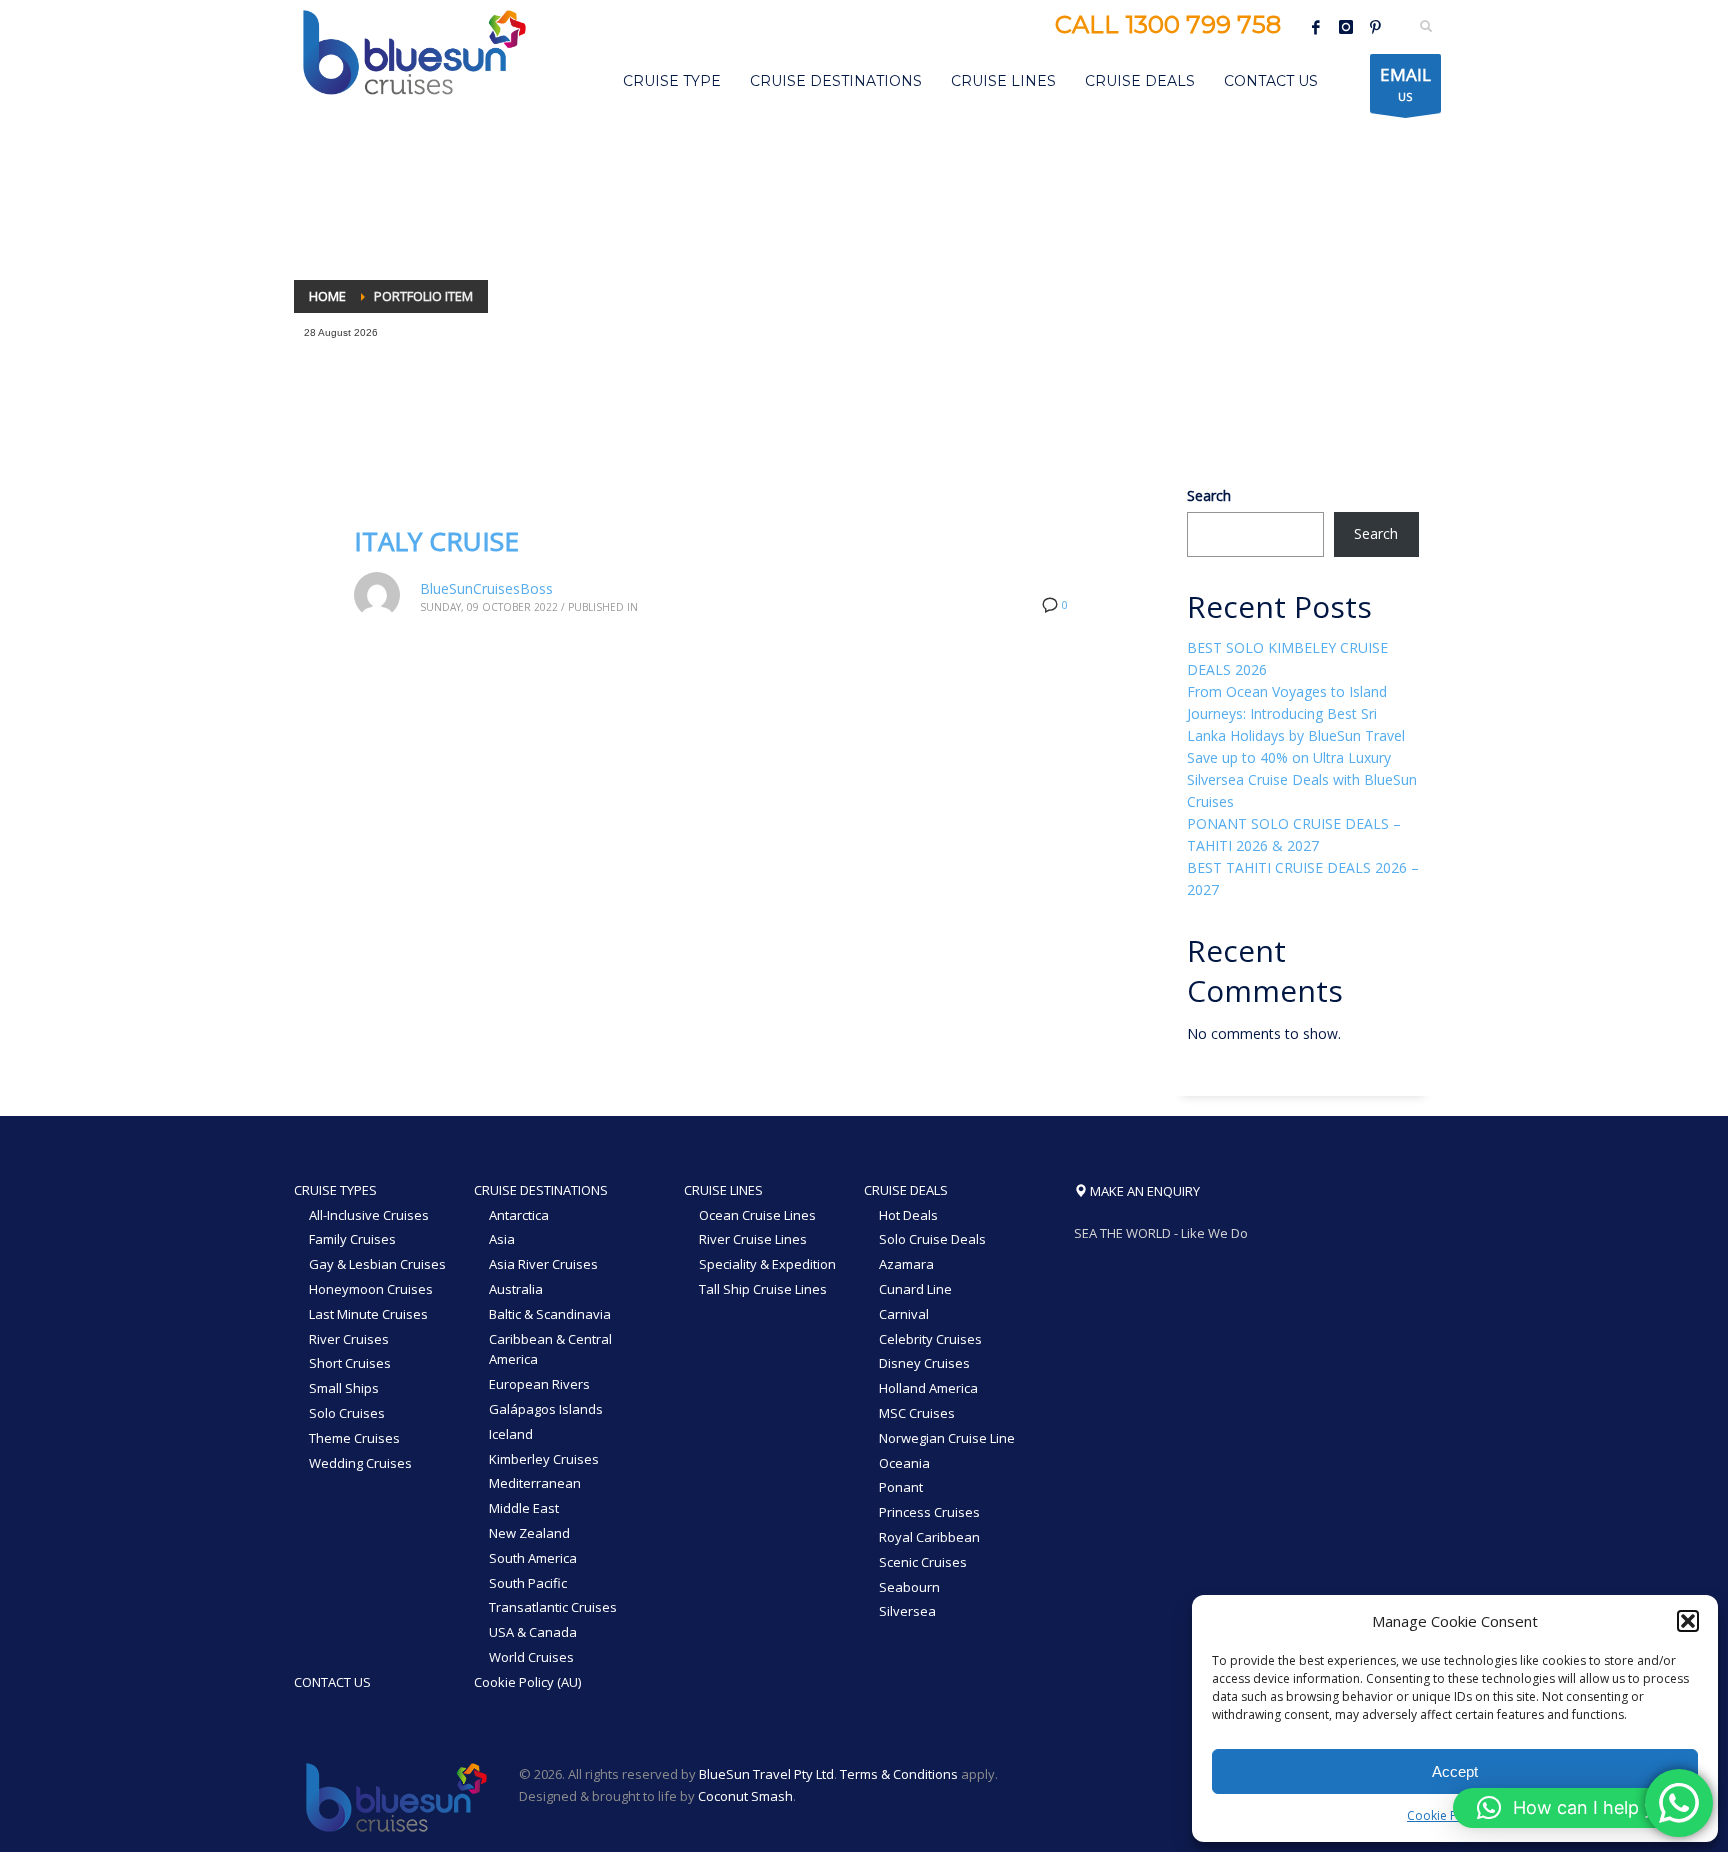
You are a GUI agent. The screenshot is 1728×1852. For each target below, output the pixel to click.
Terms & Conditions (899, 1774)
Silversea (907, 1611)
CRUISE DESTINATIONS (541, 1190)
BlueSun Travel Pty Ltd (766, 1774)
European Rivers (539, 1384)
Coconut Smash (745, 1796)
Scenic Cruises (923, 1562)
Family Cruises (352, 1239)
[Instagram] (1346, 27)
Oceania (904, 1463)
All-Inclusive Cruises (369, 1215)
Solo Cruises (347, 1413)
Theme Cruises (354, 1438)
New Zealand (529, 1533)
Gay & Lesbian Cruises (377, 1264)
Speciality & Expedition (767, 1264)
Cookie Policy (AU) (527, 1682)
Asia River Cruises (543, 1264)
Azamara (906, 1264)
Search (1209, 495)
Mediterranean (535, 1483)
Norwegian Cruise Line (947, 1438)
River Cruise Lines (753, 1239)
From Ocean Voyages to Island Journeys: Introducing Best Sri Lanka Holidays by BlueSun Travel (1296, 713)
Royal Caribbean (929, 1537)
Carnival (904, 1314)
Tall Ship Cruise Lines (763, 1289)
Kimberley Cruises (544, 1459)
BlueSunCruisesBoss (486, 588)
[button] (1688, 1621)
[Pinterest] (1376, 27)
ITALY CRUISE (436, 541)
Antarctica (519, 1215)
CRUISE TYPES (335, 1190)
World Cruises (531, 1657)
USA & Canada (533, 1632)
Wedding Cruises (360, 1463)
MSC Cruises (917, 1413)
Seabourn (909, 1587)
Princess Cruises (929, 1512)
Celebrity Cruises (930, 1339)
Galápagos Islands (546, 1409)
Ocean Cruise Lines (757, 1215)
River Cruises (349, 1339)
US (1405, 83)
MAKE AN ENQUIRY (1143, 1191)
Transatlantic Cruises (553, 1607)
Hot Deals (908, 1215)
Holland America (928, 1388)
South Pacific (528, 1583)
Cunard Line (915, 1289)
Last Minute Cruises (368, 1314)
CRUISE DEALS (906, 1190)
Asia (502, 1239)
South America (533, 1558)
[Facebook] (1316, 27)
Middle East (524, 1508)
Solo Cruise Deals (932, 1239)
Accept (1455, 1771)
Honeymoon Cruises (371, 1289)
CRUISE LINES (723, 1190)
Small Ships (344, 1388)
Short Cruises (350, 1363)
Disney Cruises (924, 1363)
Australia (516, 1289)
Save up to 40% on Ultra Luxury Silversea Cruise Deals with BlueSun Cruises (1302, 779)
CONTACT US (332, 1682)
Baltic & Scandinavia (550, 1314)
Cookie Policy (1445, 1815)
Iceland (511, 1434)
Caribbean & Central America (550, 1349)
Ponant (901, 1487)
